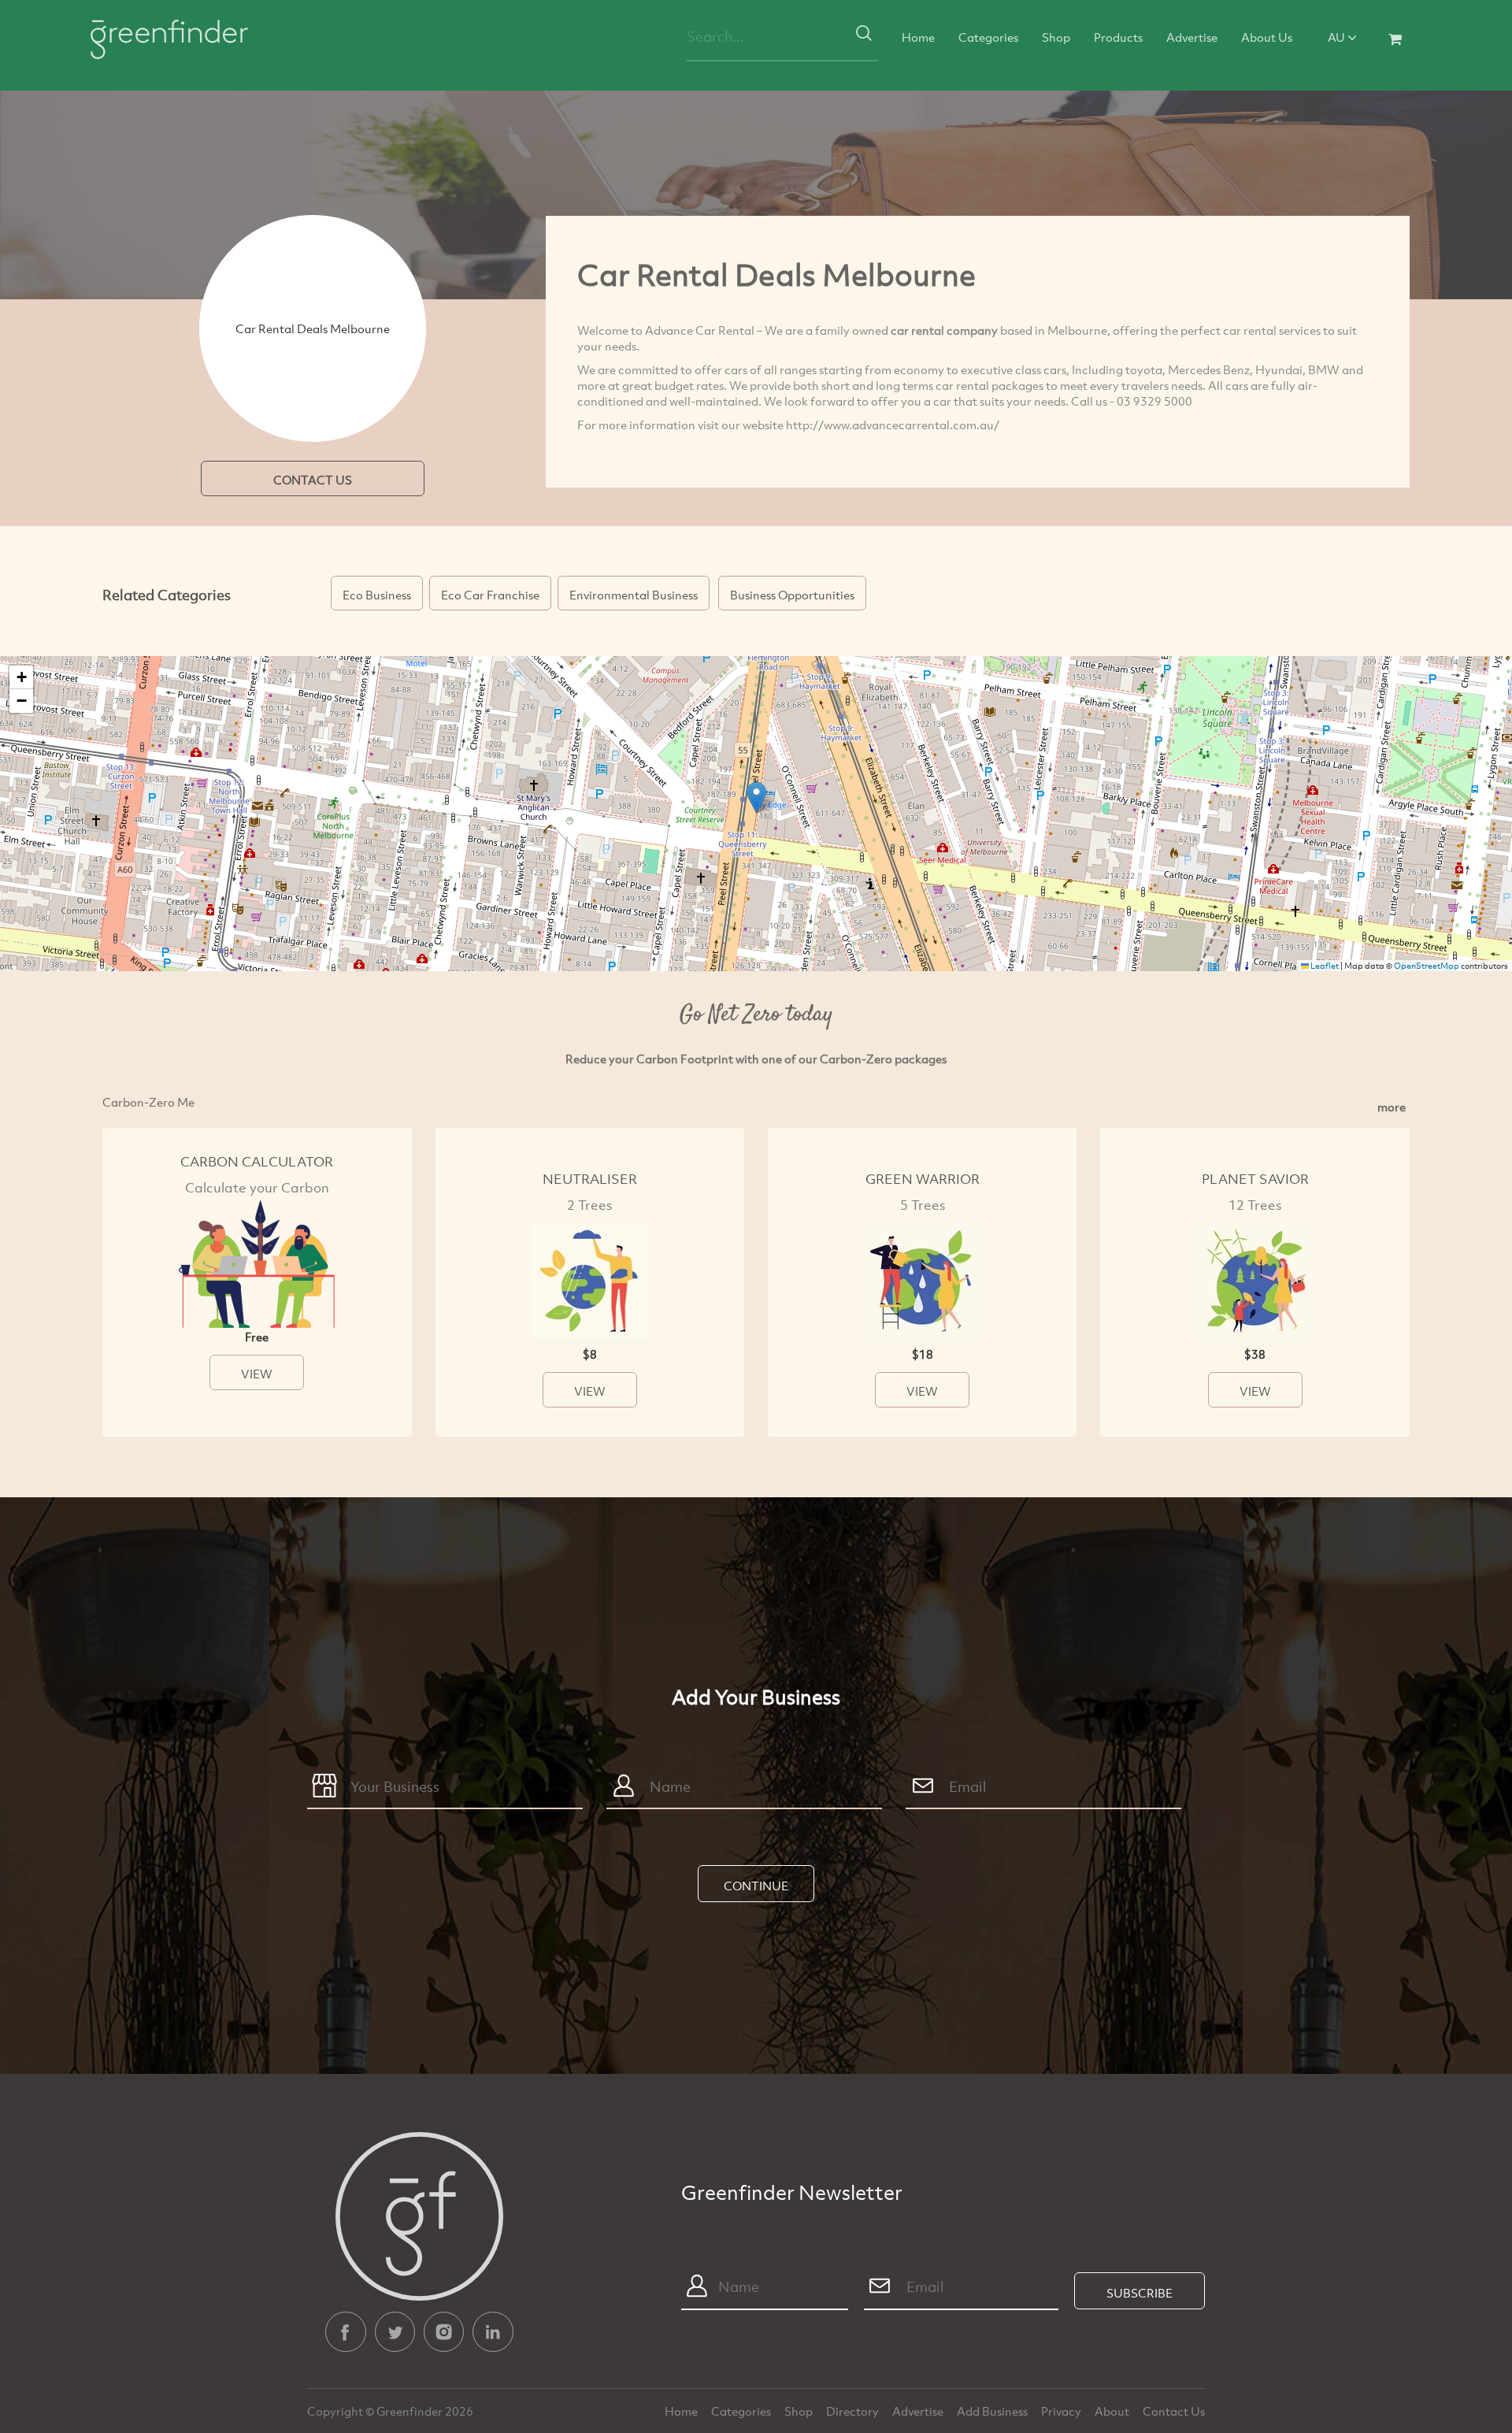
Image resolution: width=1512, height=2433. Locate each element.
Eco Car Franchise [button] (490, 595)
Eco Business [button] (377, 595)
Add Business (993, 2411)
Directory (854, 2411)
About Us (1267, 37)
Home (918, 37)
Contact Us (1174, 2411)
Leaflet (1324, 966)
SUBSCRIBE (1140, 2293)
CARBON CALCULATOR (257, 1161)
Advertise (1192, 37)
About (1113, 2411)
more (1392, 1107)
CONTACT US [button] (313, 480)
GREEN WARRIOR (923, 1179)
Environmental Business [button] (634, 595)
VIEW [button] (257, 1374)
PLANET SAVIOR (1255, 1179)
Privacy (1062, 2411)
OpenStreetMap (1427, 966)
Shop (1056, 37)
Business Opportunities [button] (792, 595)
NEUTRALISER (590, 1179)
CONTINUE (756, 1886)
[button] (756, 797)
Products (1118, 37)
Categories (988, 37)
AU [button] (1338, 37)
